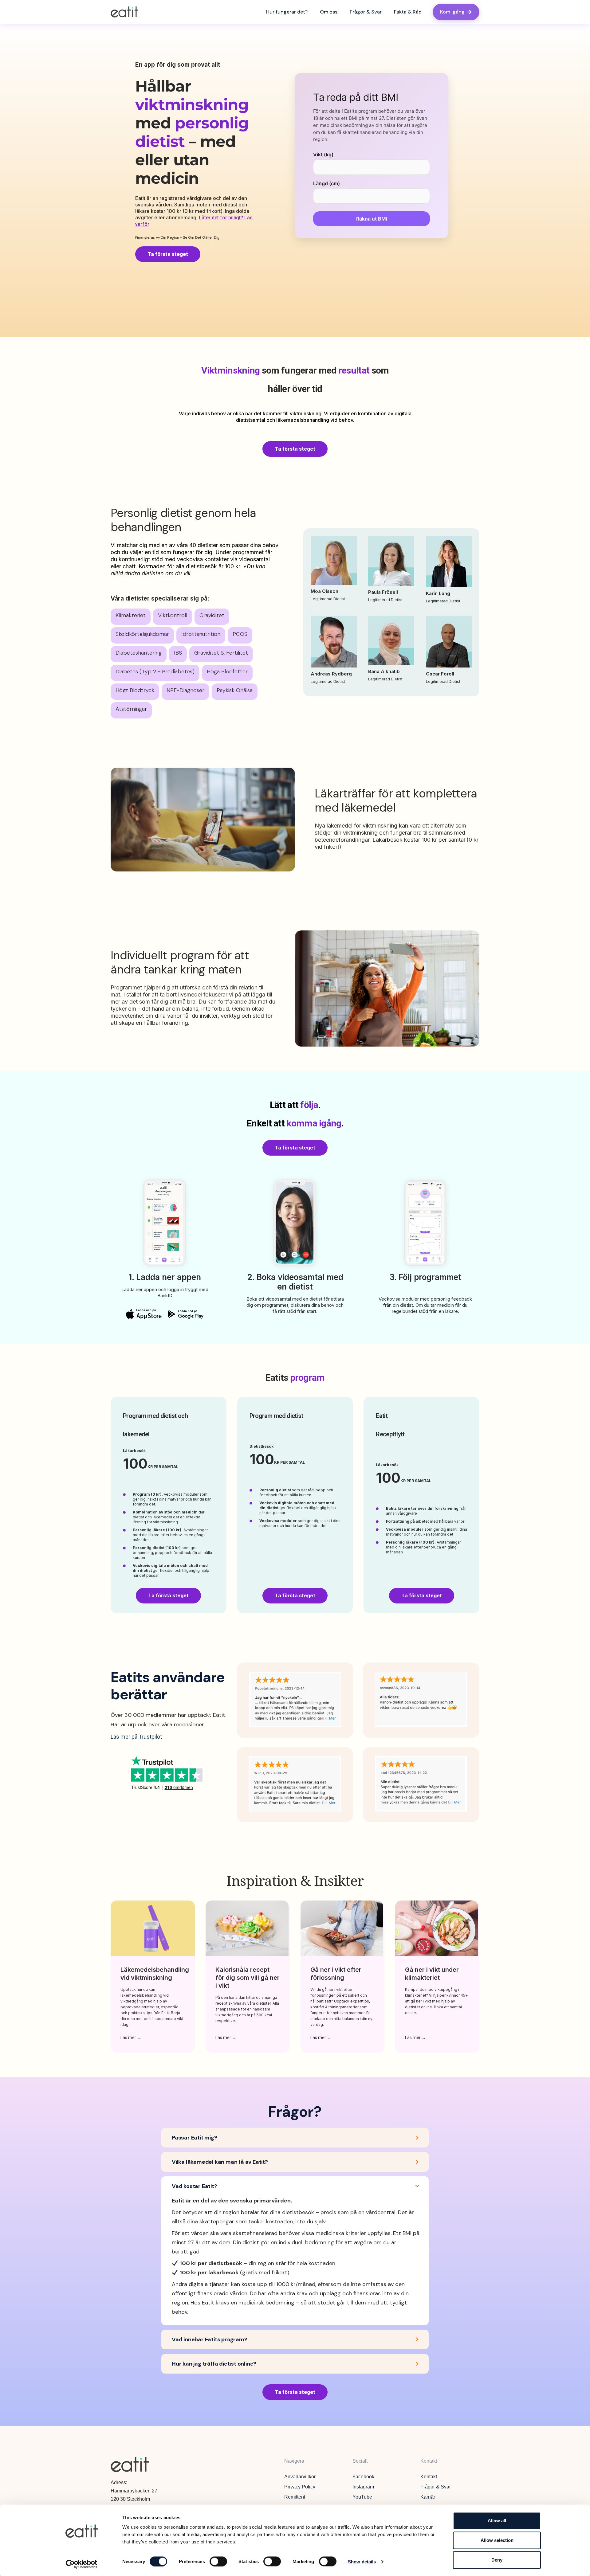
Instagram (363, 2487)
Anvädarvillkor (300, 2477)
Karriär (428, 2497)
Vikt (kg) (323, 155)
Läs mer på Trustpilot (136, 1737)
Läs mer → (131, 2038)
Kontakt (429, 2477)
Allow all (497, 2521)
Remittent (295, 2497)
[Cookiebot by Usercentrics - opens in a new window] (82, 2564)
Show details (362, 2561)
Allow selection (497, 2540)
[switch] (218, 2561)
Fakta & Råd (408, 12)
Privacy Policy (300, 2487)
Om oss (329, 12)
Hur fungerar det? (287, 12)
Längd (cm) (326, 183)
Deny (497, 2560)
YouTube (362, 2497)
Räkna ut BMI (372, 219)
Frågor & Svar (366, 12)
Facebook (363, 2477)
